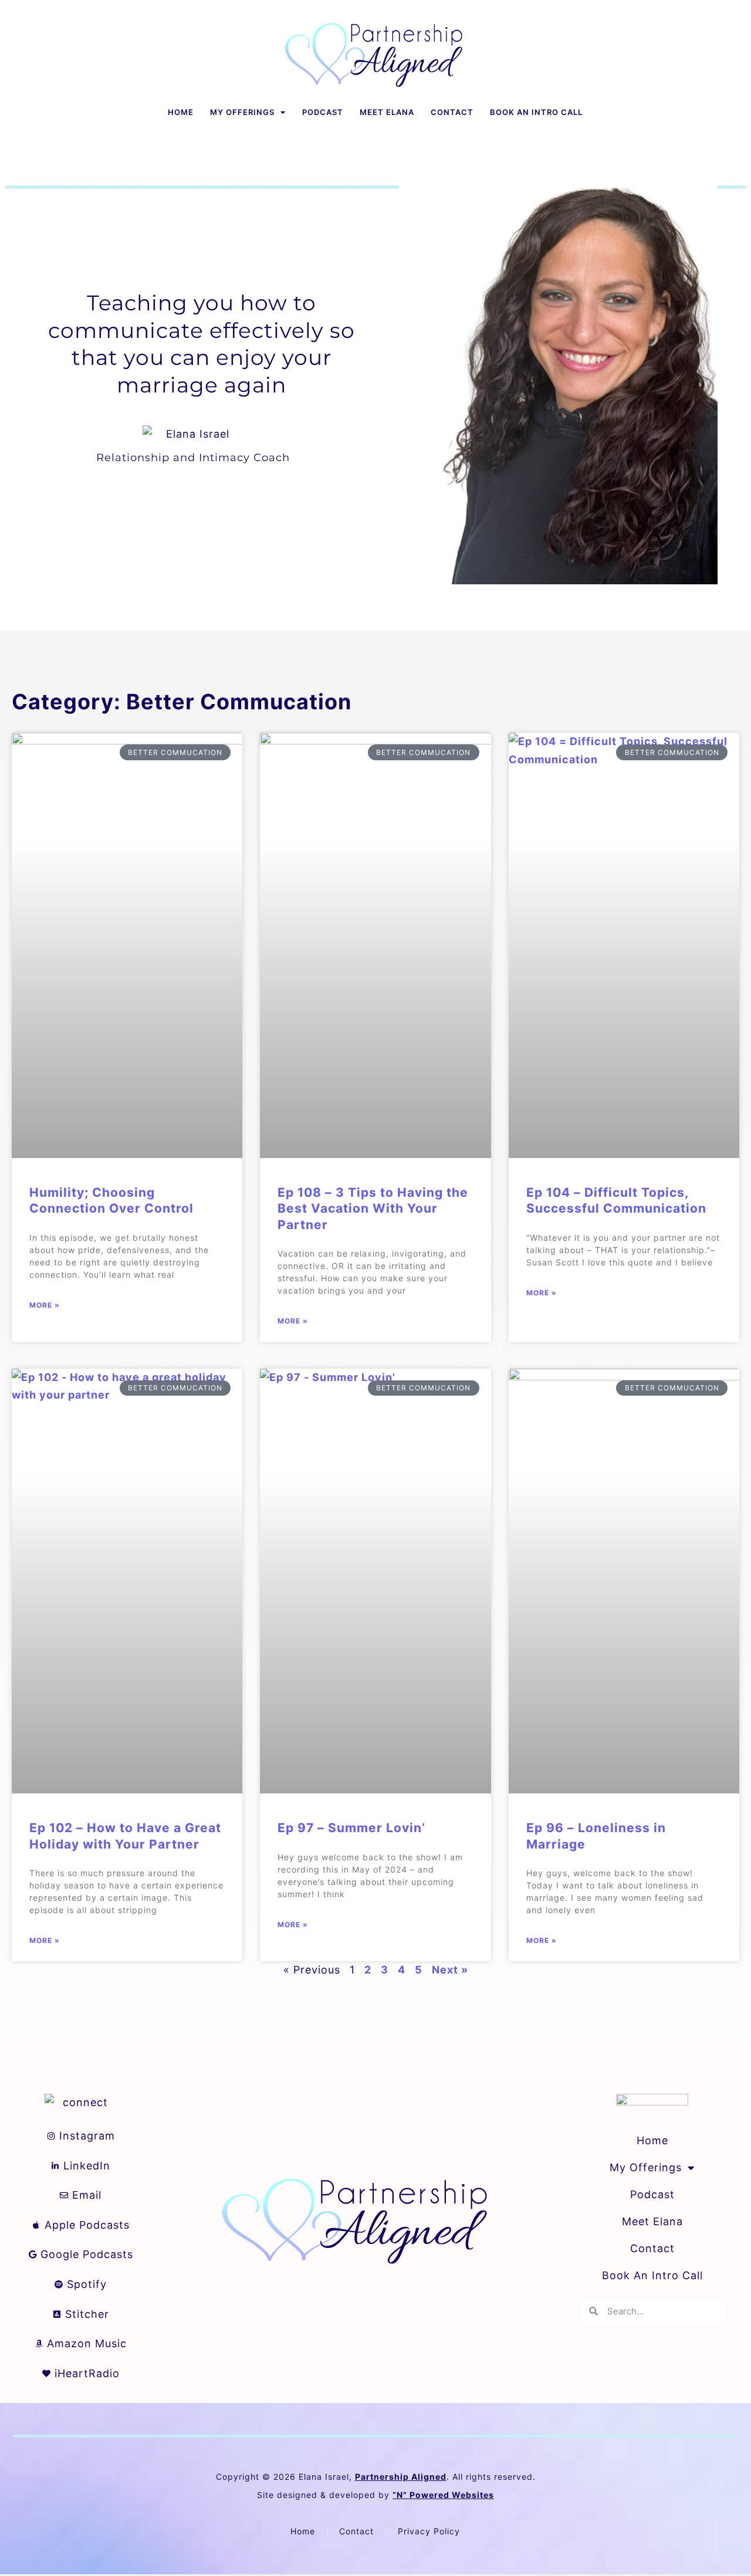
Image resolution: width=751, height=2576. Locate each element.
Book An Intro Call (536, 112)
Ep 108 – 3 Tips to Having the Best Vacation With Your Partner (373, 1209)
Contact (452, 112)
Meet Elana (387, 112)
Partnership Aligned (401, 2477)
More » (45, 1305)
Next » (450, 1970)
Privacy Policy (429, 2531)
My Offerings (242, 112)
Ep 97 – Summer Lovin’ (351, 1828)
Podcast (323, 112)
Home (181, 112)
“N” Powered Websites (443, 2495)
